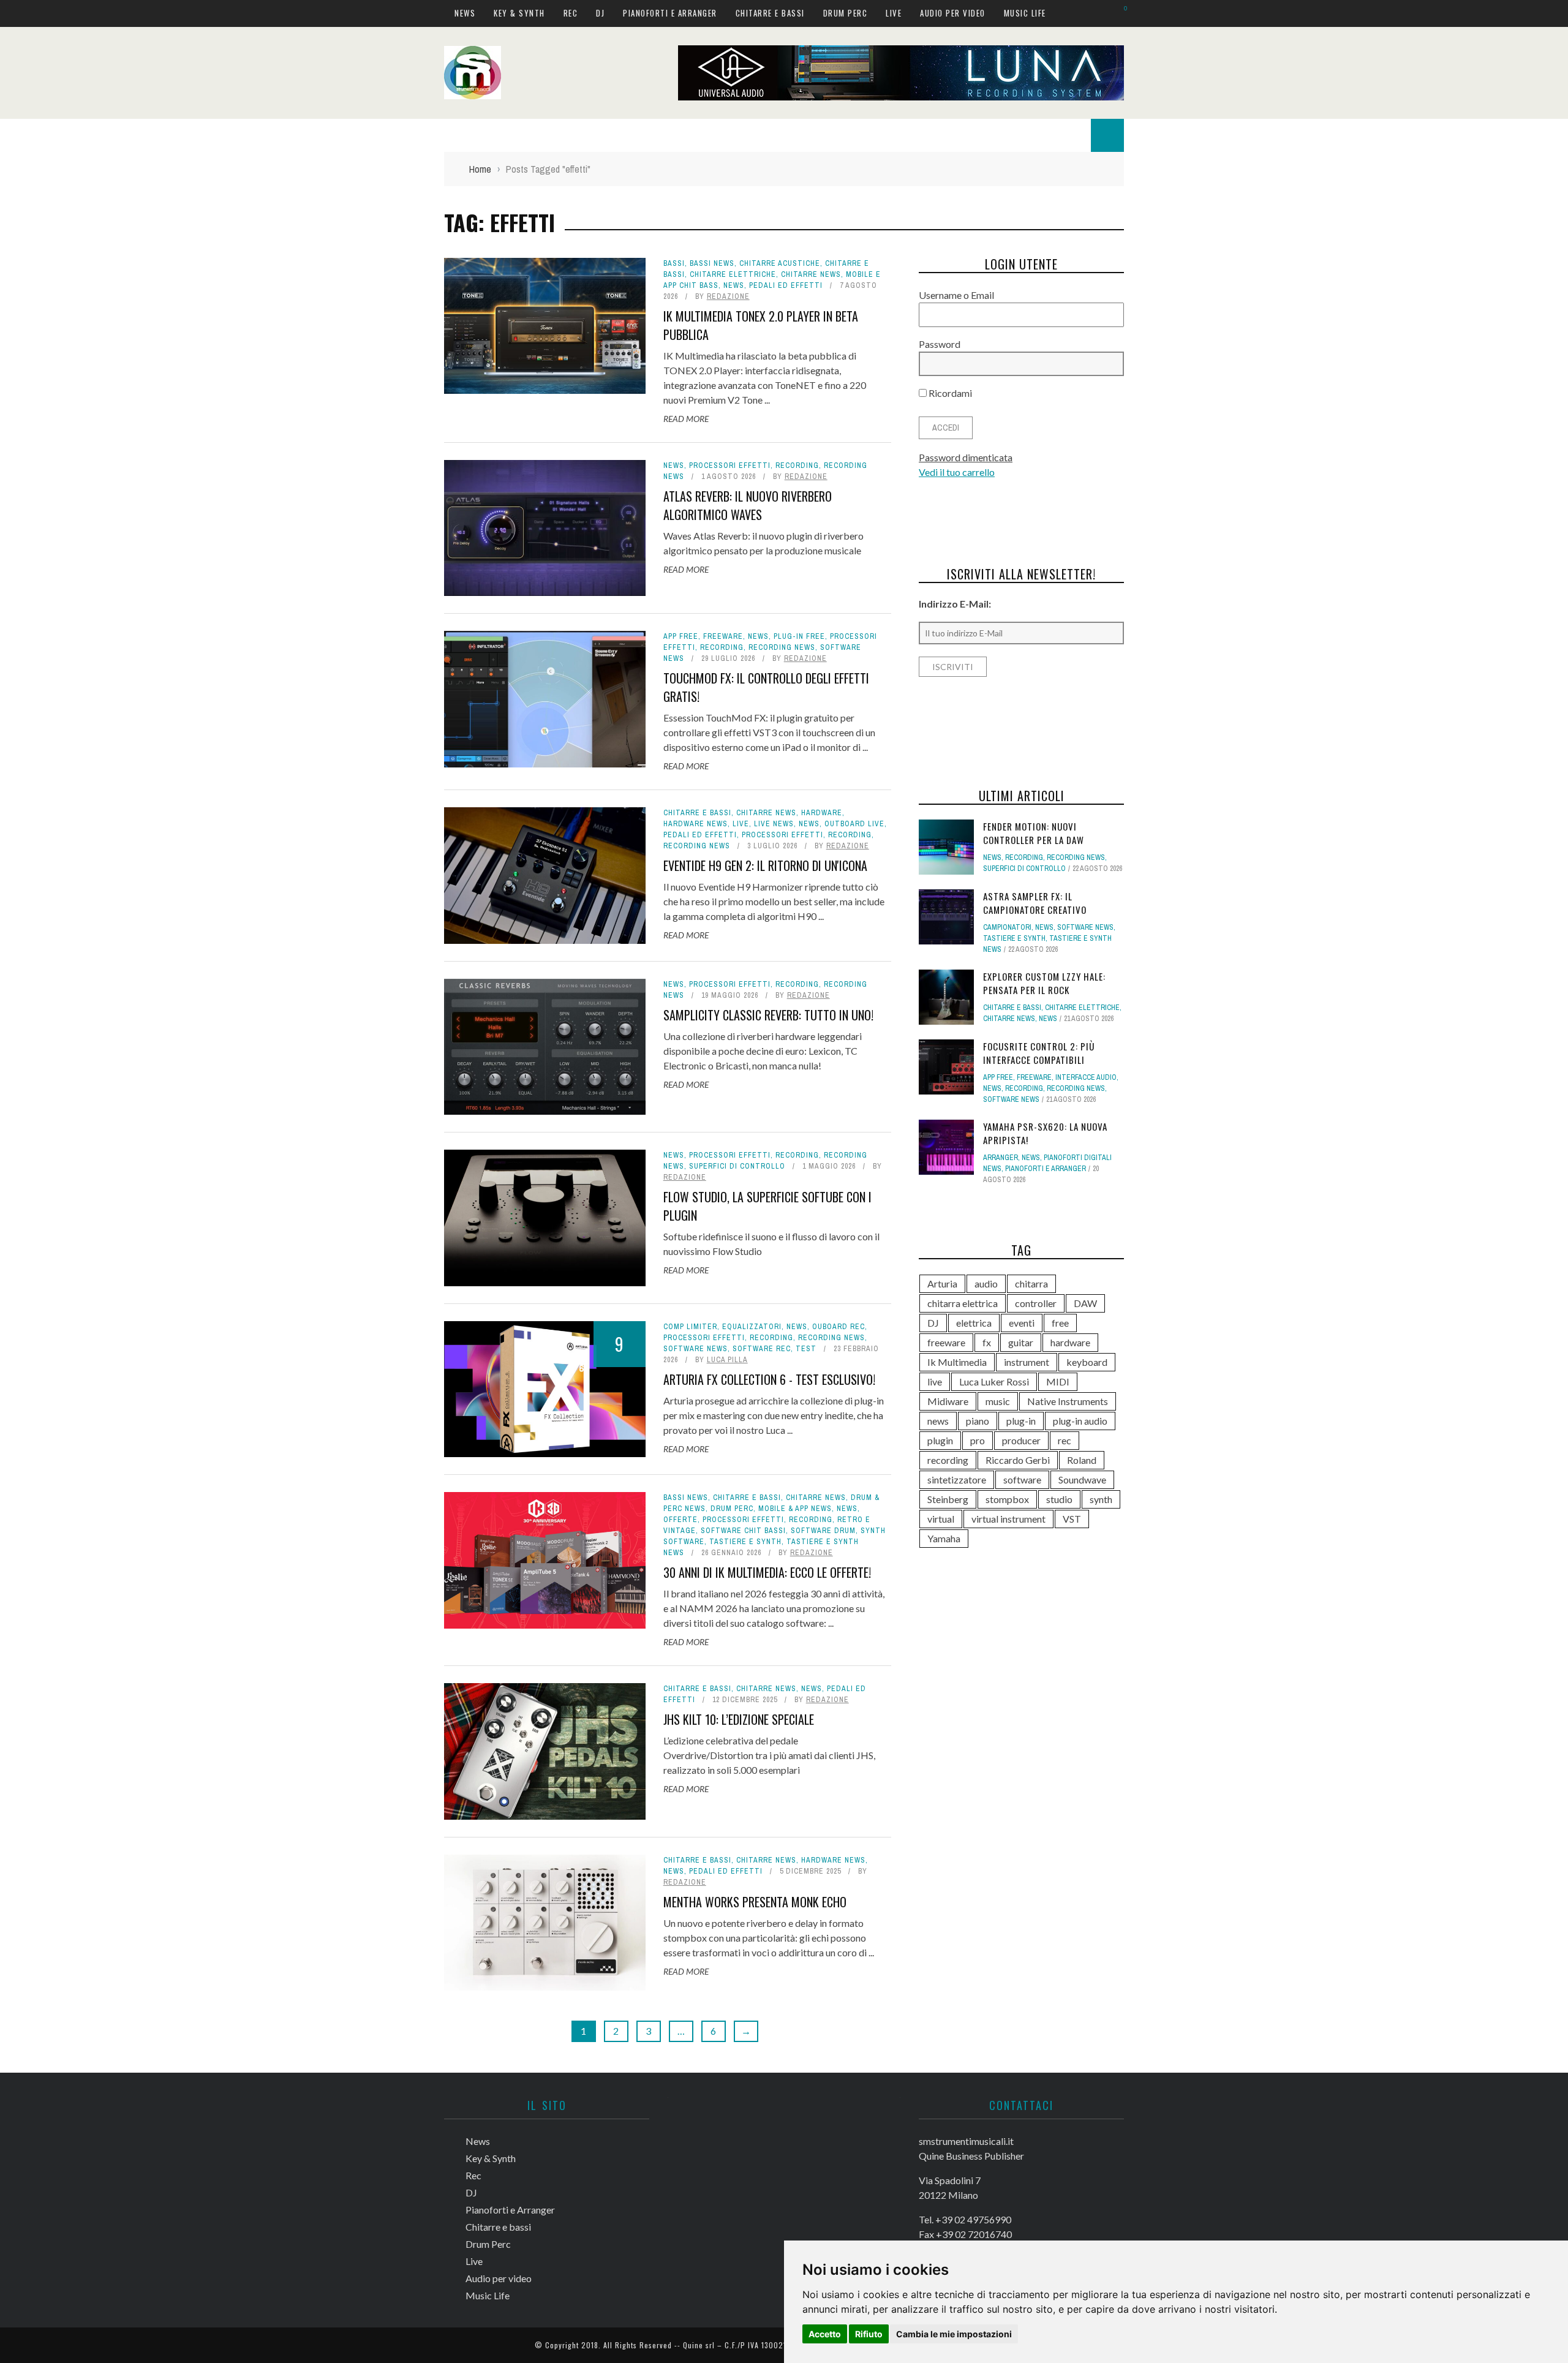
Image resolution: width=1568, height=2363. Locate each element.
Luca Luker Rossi (994, 1381)
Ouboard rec (839, 1327)
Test (806, 1349)
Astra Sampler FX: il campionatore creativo (1035, 903)
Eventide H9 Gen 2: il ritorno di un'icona (765, 865)
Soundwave (1082, 1479)
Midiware (948, 1401)
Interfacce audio (1086, 1077)
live (935, 1381)
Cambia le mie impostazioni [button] (954, 2334)
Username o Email (956, 295)
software (1022, 1479)
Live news (774, 824)
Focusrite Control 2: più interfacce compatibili (1039, 1053)
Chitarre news (811, 274)
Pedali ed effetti (786, 285)
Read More (686, 419)
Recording (797, 465)
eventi (1022, 1323)
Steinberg (948, 1499)
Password (940, 344)
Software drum (823, 1531)
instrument (1027, 1362)
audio (986, 1283)
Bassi (674, 263)
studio (1059, 1499)
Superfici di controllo (737, 1166)
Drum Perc (846, 13)
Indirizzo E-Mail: (955, 604)
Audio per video (953, 13)
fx (987, 1342)
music (998, 1401)
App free (681, 636)
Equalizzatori (752, 1327)
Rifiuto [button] (869, 2334)
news (938, 1421)
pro (978, 1440)
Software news (695, 1349)
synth (1101, 1499)
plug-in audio (1080, 1421)
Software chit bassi (743, 1531)
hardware (822, 813)
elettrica (974, 1323)
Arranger (1001, 1158)
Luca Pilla (727, 1360)
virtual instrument (1008, 1519)
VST (1072, 1519)
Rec (571, 13)
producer (1021, 1440)
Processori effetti (730, 465)
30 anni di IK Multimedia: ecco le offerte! (767, 1572)
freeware (946, 1342)
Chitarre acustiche (780, 263)
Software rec (762, 1349)
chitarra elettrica (963, 1303)
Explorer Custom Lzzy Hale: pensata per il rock (1044, 983)
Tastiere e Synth (745, 1542)
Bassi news (712, 263)
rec (1065, 1440)
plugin (940, 1440)
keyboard (1087, 1362)
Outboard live (854, 824)
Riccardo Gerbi (1018, 1460)
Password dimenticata (966, 457)
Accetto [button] (825, 2334)
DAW (1085, 1303)
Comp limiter (690, 1327)
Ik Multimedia (957, 1362)
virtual (941, 1519)
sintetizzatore (957, 1479)
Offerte (680, 1520)
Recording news (782, 647)
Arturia (942, 1283)
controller (1036, 1303)
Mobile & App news (795, 1509)
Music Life (1025, 13)
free (1060, 1323)
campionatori (1007, 927)
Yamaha (944, 1538)
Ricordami (949, 393)
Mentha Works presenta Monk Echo (755, 1902)
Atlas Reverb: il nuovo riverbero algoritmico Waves (748, 505)
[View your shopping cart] (1119, 13)
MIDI (1058, 1381)
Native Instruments (1068, 1401)
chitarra (1031, 1283)
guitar (1021, 1342)
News (465, 13)
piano (978, 1421)
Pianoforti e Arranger (670, 13)
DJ (600, 13)
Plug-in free (799, 636)
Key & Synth (519, 13)
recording (948, 1460)
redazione (728, 296)
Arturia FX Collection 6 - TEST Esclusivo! (769, 1379)
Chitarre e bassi (770, 13)
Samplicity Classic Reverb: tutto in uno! (768, 1015)
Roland (1082, 1460)
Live (894, 13)
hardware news (695, 824)
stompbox (1007, 1499)
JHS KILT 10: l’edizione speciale (739, 1719)
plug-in (1021, 1421)
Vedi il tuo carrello (957, 472)
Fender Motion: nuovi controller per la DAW (1034, 833)
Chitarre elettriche (733, 274)
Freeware (723, 636)
